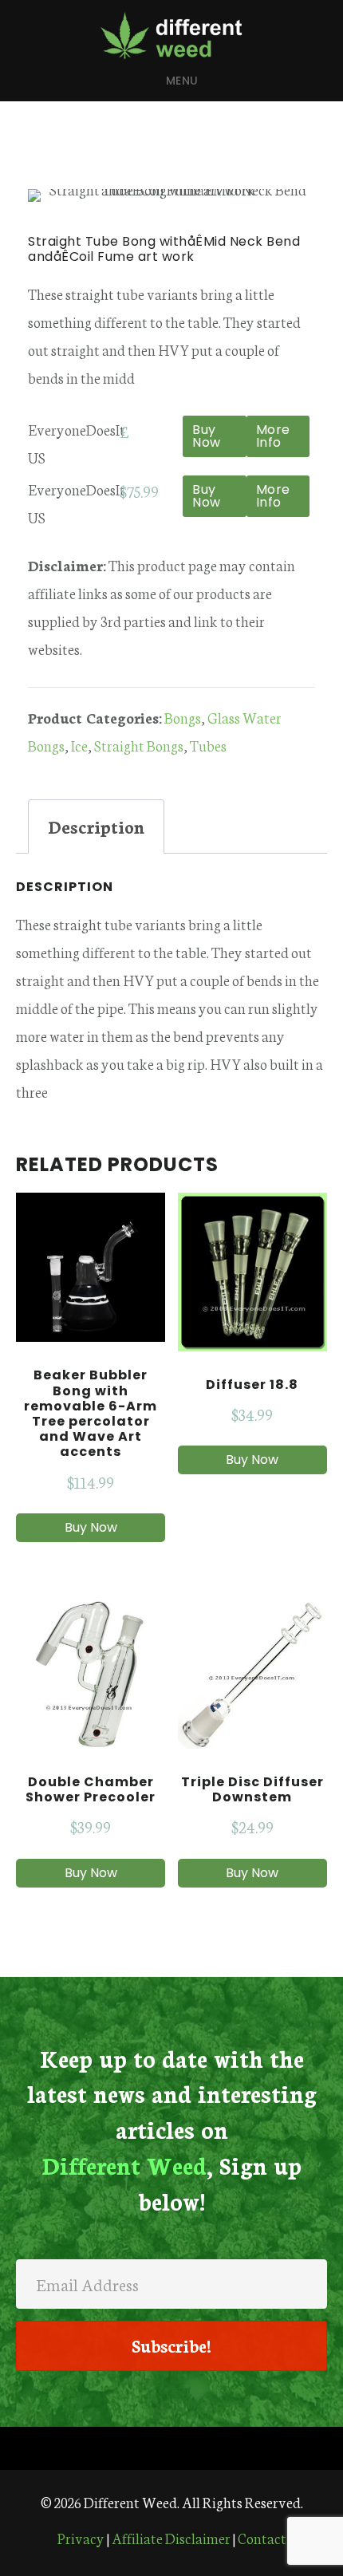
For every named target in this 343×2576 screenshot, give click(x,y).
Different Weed (171, 35)
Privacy (81, 2538)
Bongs (183, 717)
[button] (171, 2346)
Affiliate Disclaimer (171, 2538)
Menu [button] (182, 81)
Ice (79, 745)
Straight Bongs (139, 745)
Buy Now (207, 436)
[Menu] (171, 2448)
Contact (262, 2538)
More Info (273, 436)
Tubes (208, 745)
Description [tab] (96, 826)
